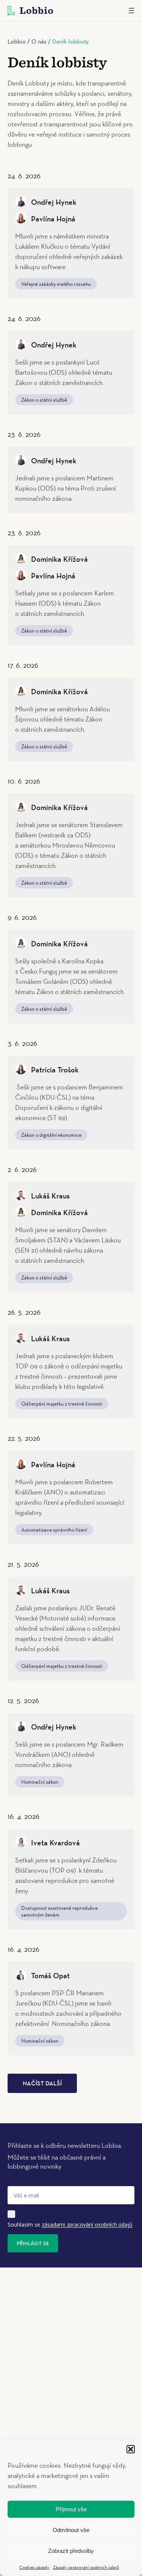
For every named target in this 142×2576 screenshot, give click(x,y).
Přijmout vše (71, 2509)
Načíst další (42, 2084)
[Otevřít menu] (131, 11)
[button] (131, 2449)
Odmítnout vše (71, 2530)
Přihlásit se (33, 2243)
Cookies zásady (34, 2567)
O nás (39, 41)
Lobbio (17, 41)
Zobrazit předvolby (71, 2551)
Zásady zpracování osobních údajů (86, 2567)
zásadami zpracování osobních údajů (87, 2225)
